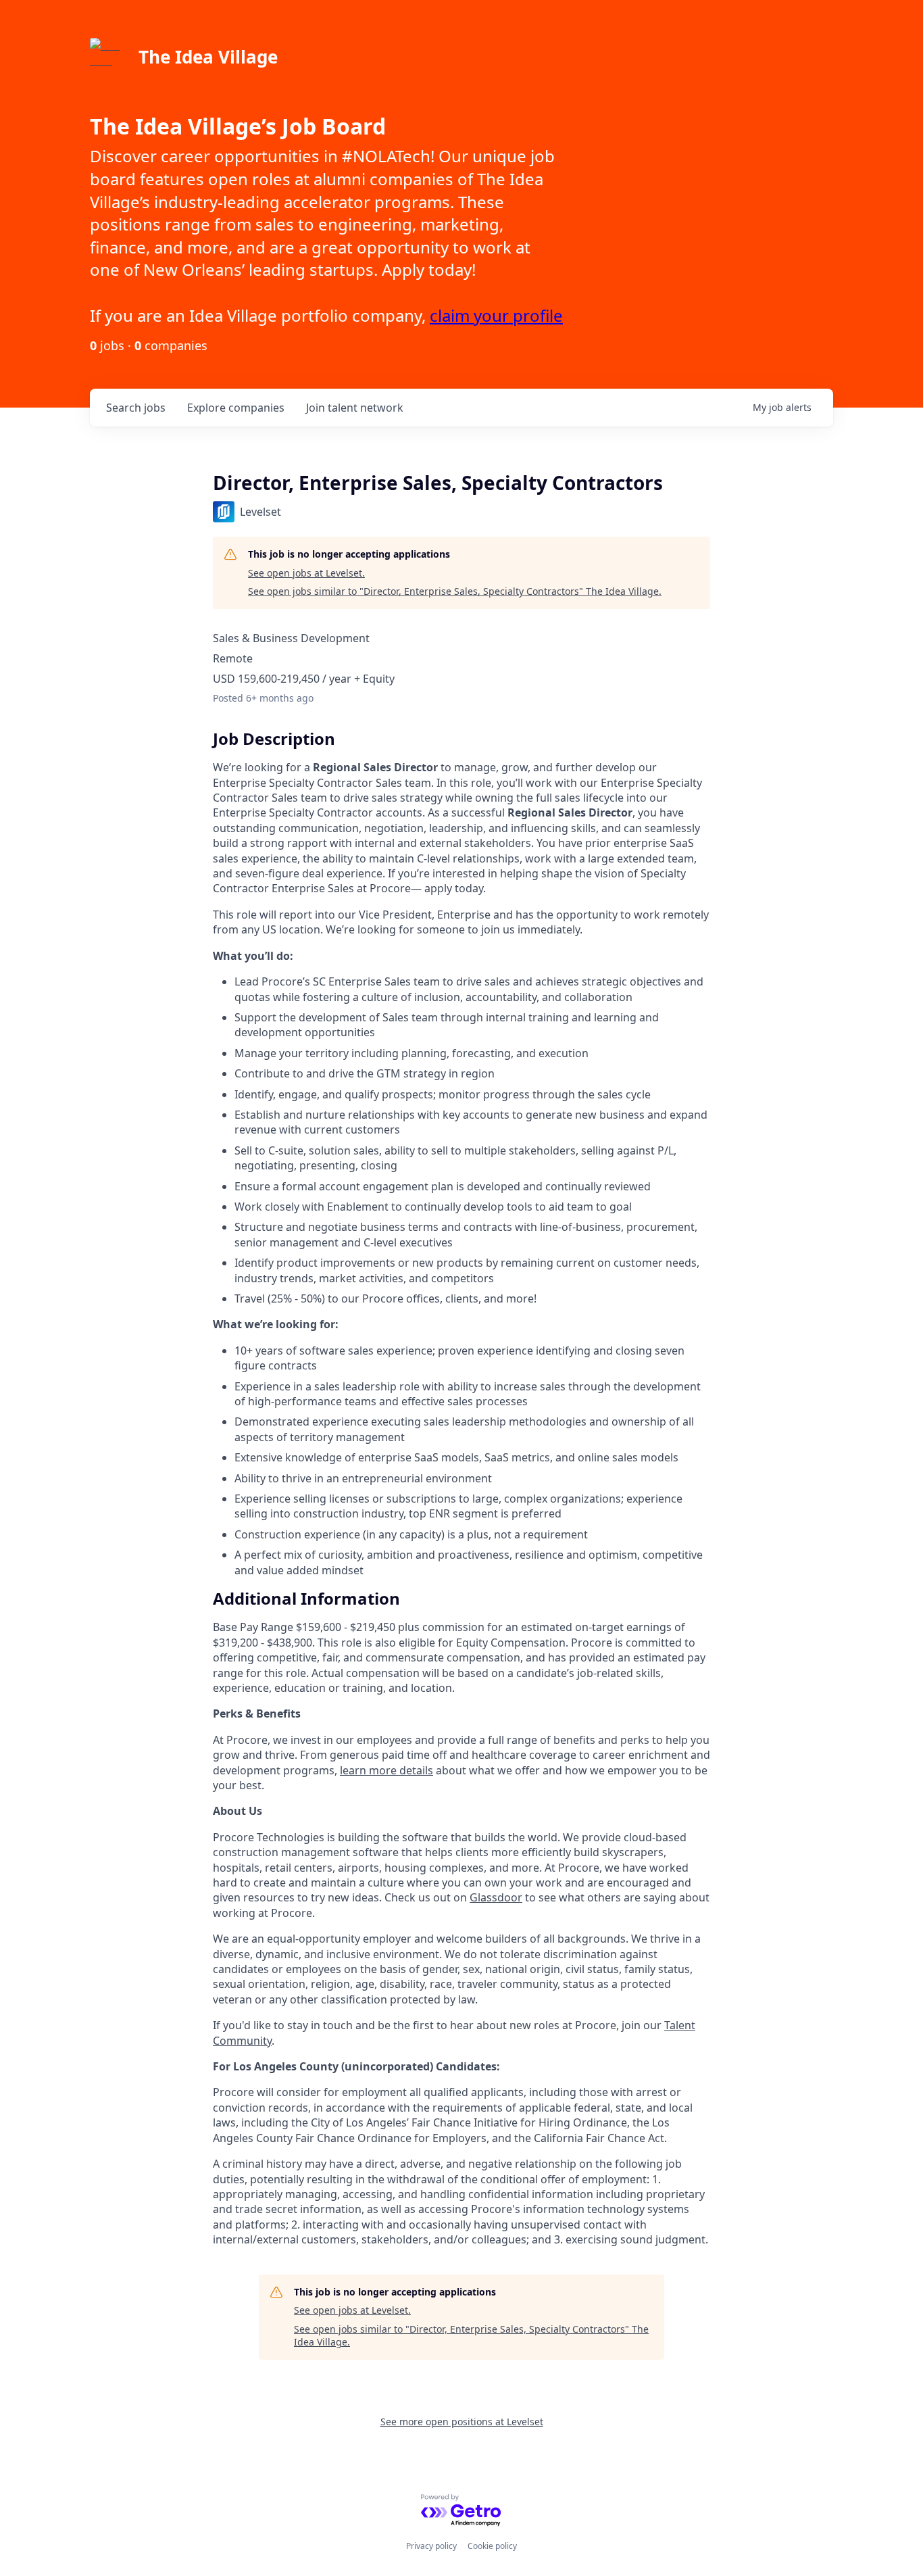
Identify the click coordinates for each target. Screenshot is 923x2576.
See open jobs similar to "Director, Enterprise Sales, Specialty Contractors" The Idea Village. (455, 591)
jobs (136, 408)
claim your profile (496, 315)
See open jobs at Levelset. (306, 573)
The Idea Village (208, 57)
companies (236, 408)
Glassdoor (496, 1897)
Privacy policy (431, 2546)
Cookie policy (492, 2546)
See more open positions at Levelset (462, 2422)
